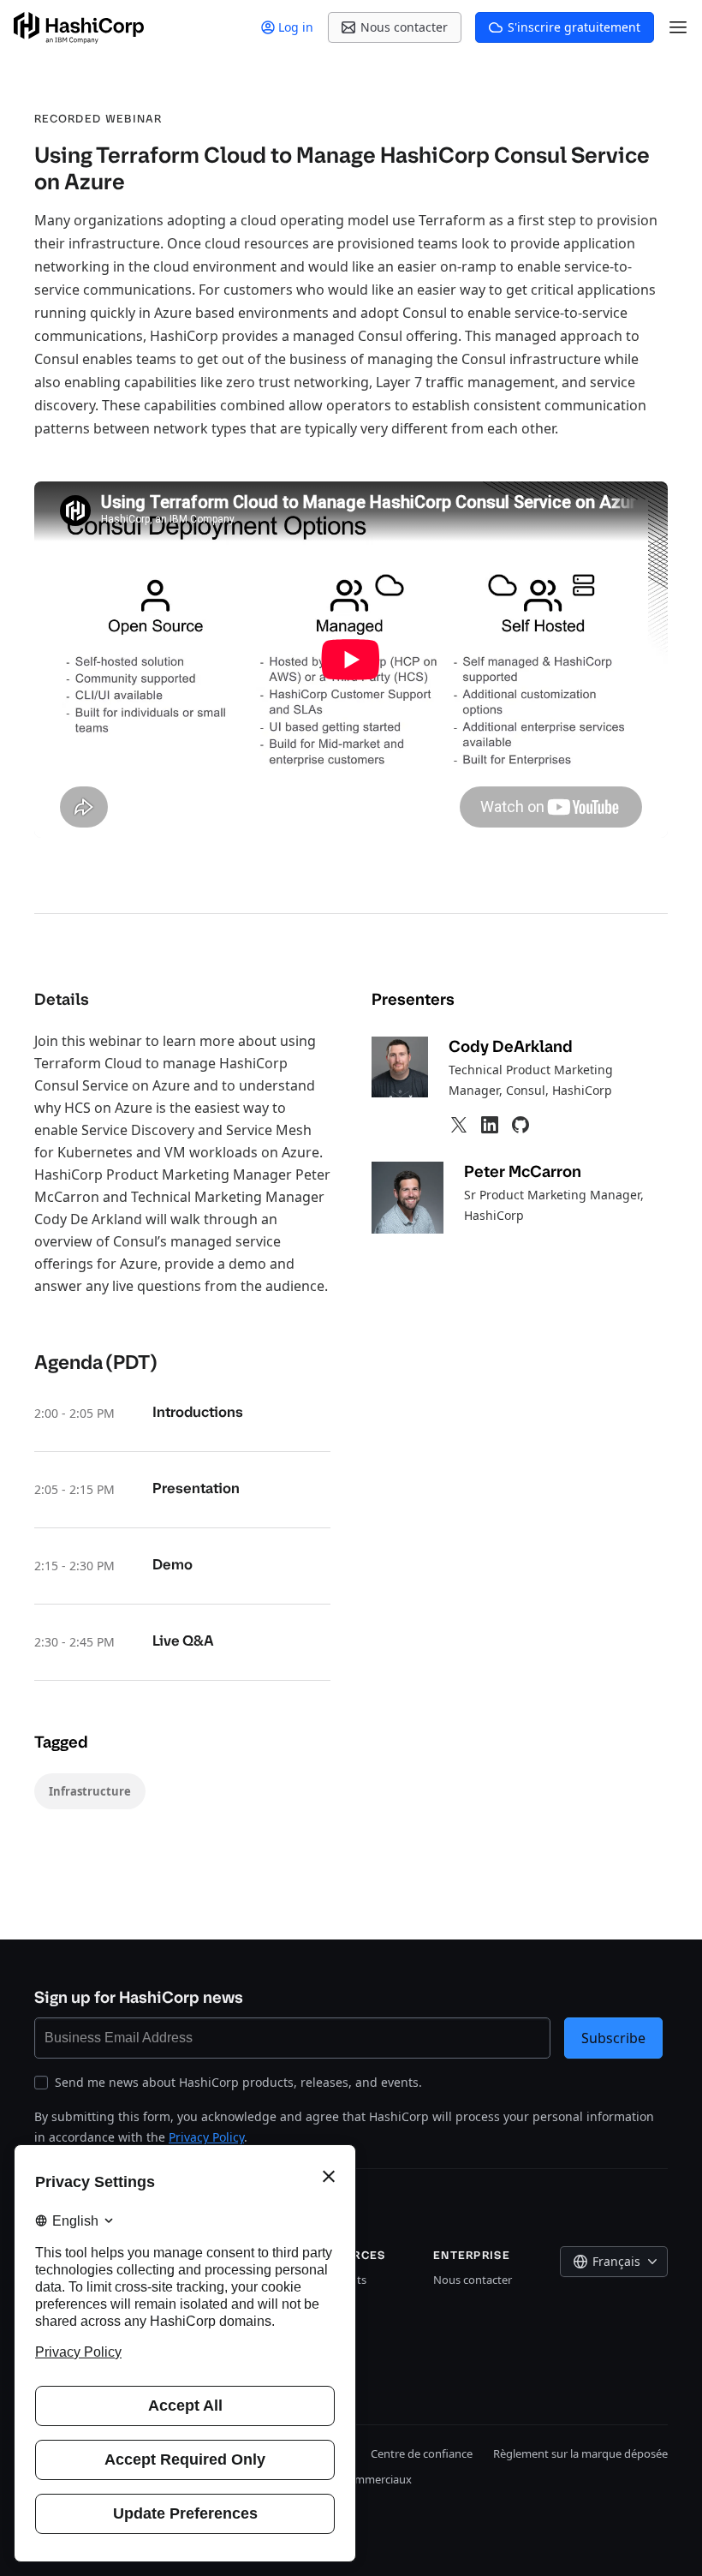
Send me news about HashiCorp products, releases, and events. (238, 2082)
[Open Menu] (678, 27)
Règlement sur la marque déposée (580, 2453)
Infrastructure (90, 1791)
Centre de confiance (422, 2453)
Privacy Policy (206, 2137)
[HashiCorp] (79, 28)
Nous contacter (473, 2280)
